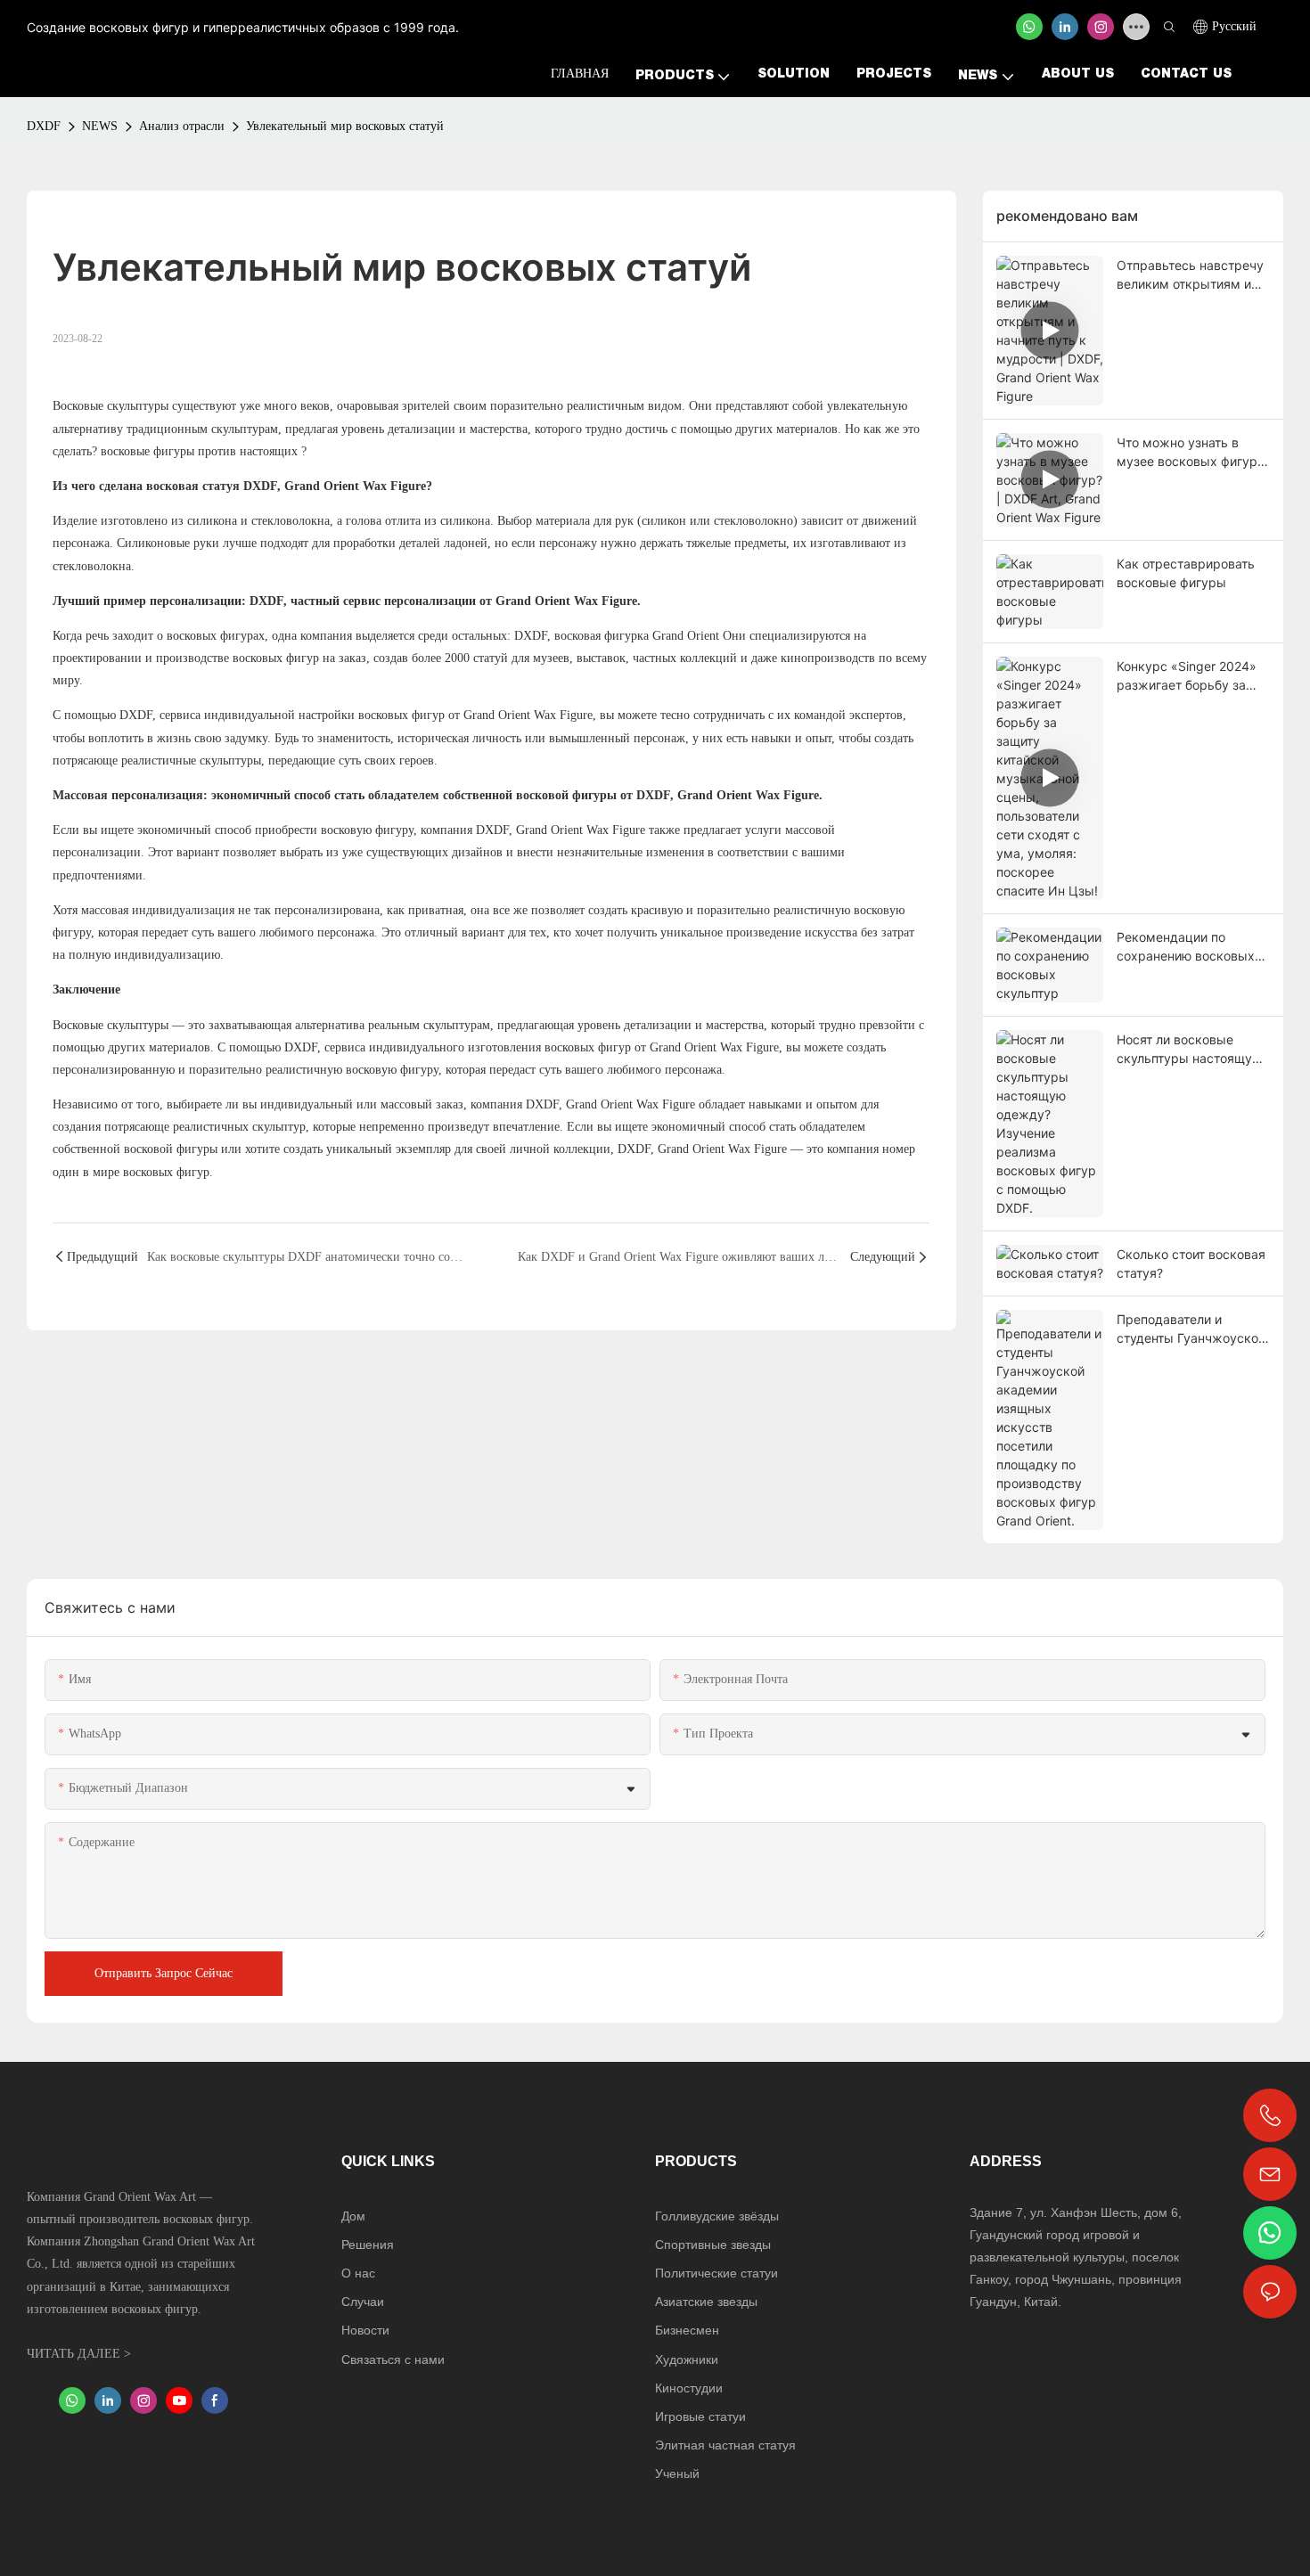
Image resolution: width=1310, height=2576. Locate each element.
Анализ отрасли (182, 126)
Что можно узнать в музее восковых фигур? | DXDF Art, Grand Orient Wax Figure (1190, 453)
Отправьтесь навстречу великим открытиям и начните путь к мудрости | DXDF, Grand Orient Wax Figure (1193, 275)
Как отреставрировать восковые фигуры (1186, 573)
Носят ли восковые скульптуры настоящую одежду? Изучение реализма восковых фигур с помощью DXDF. (1191, 1050)
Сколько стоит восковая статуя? (1191, 1263)
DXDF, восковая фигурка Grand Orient (615, 636)
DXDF (44, 126)
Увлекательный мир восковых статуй (345, 126)
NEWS (100, 126)
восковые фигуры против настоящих (197, 451)
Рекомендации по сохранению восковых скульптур (1186, 947)
